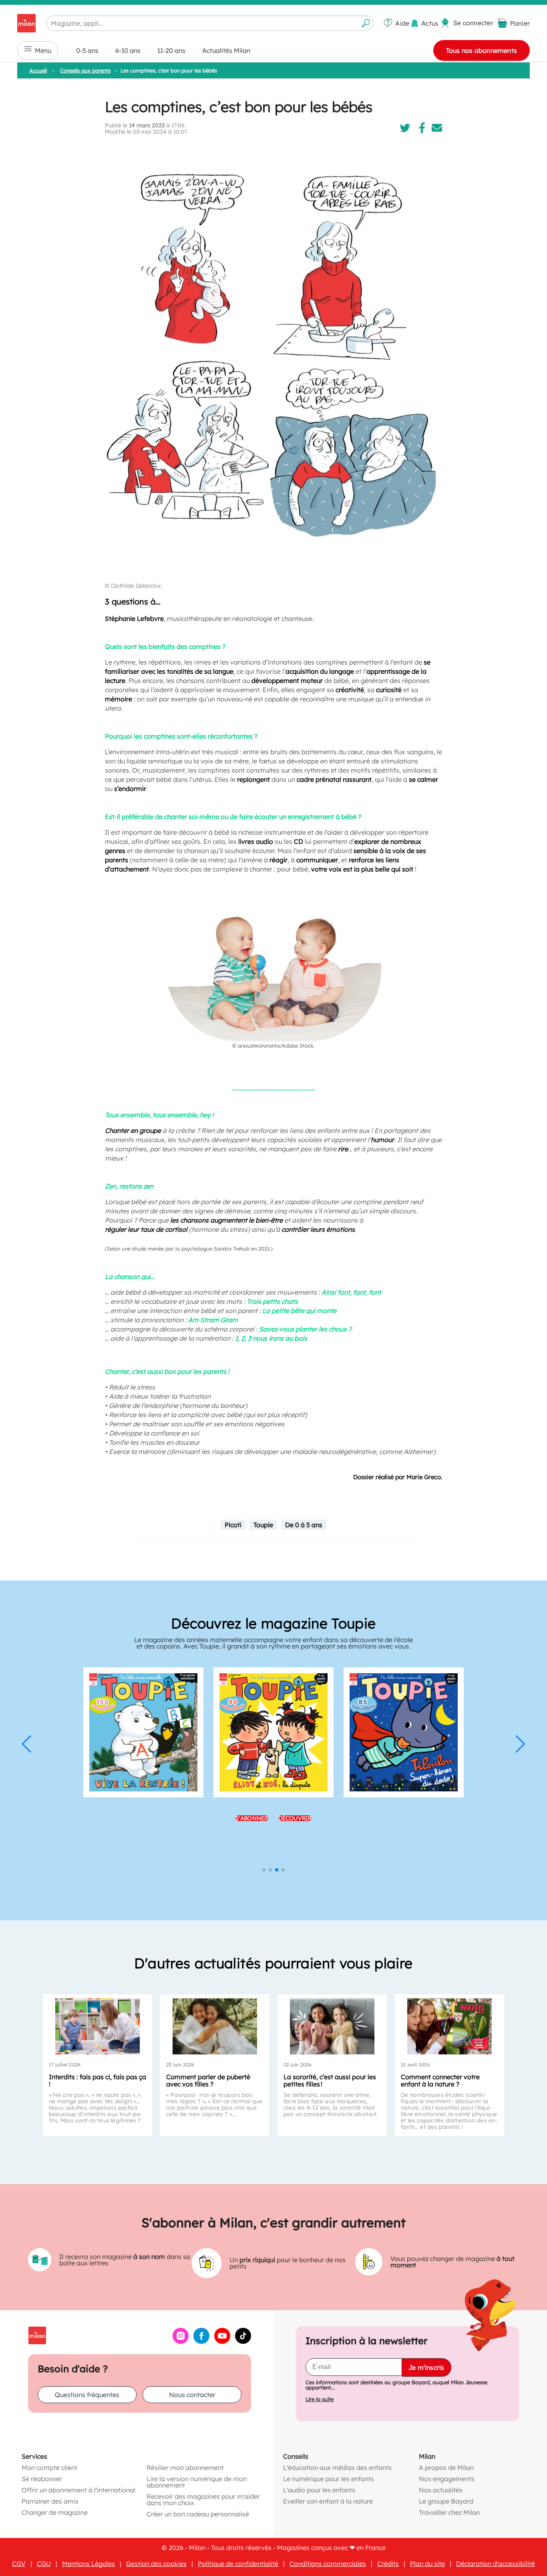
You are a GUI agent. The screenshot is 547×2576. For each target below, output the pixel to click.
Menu (43, 50)
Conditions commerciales (328, 2563)
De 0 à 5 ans (304, 1525)
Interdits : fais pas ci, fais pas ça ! (98, 2080)
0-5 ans (87, 50)
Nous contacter (192, 2394)
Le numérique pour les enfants (329, 2478)
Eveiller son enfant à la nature (328, 2501)
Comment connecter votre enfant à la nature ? (440, 2080)
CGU (44, 2563)
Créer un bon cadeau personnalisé (198, 2514)
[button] (27, 1744)
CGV (19, 2563)
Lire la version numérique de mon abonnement (197, 2482)
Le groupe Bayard (446, 2501)
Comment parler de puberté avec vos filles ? (208, 2080)
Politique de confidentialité (238, 2563)
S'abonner (252, 1818)
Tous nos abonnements (482, 50)
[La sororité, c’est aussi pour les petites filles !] (332, 2026)
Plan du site (427, 2563)
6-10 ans (128, 50)
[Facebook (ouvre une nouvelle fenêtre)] (201, 2341)
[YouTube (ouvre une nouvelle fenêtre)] (222, 2341)
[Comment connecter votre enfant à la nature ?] (449, 2026)
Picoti (233, 1525)
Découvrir (295, 1818)
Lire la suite (320, 2399)
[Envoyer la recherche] (366, 23)
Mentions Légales (88, 2563)
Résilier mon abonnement (185, 2467)
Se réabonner (42, 2478)
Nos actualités (441, 2490)
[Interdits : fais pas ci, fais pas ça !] (98, 2026)
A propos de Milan (446, 2467)
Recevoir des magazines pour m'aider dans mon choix (203, 2499)
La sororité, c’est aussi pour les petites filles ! (330, 2080)
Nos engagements (447, 2478)
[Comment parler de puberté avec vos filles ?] (215, 2026)
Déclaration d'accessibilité (496, 2563)
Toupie (263, 1525)
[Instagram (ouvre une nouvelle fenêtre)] (181, 2341)
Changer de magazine (55, 2512)
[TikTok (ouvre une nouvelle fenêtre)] (243, 2341)
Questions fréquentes (87, 2394)
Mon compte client (49, 2467)
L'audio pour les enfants (319, 2490)
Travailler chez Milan (449, 2512)
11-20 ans (171, 50)
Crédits (388, 2563)
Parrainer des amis (50, 2501)
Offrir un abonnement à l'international (78, 2490)
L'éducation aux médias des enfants (337, 2467)
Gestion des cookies (156, 2563)
